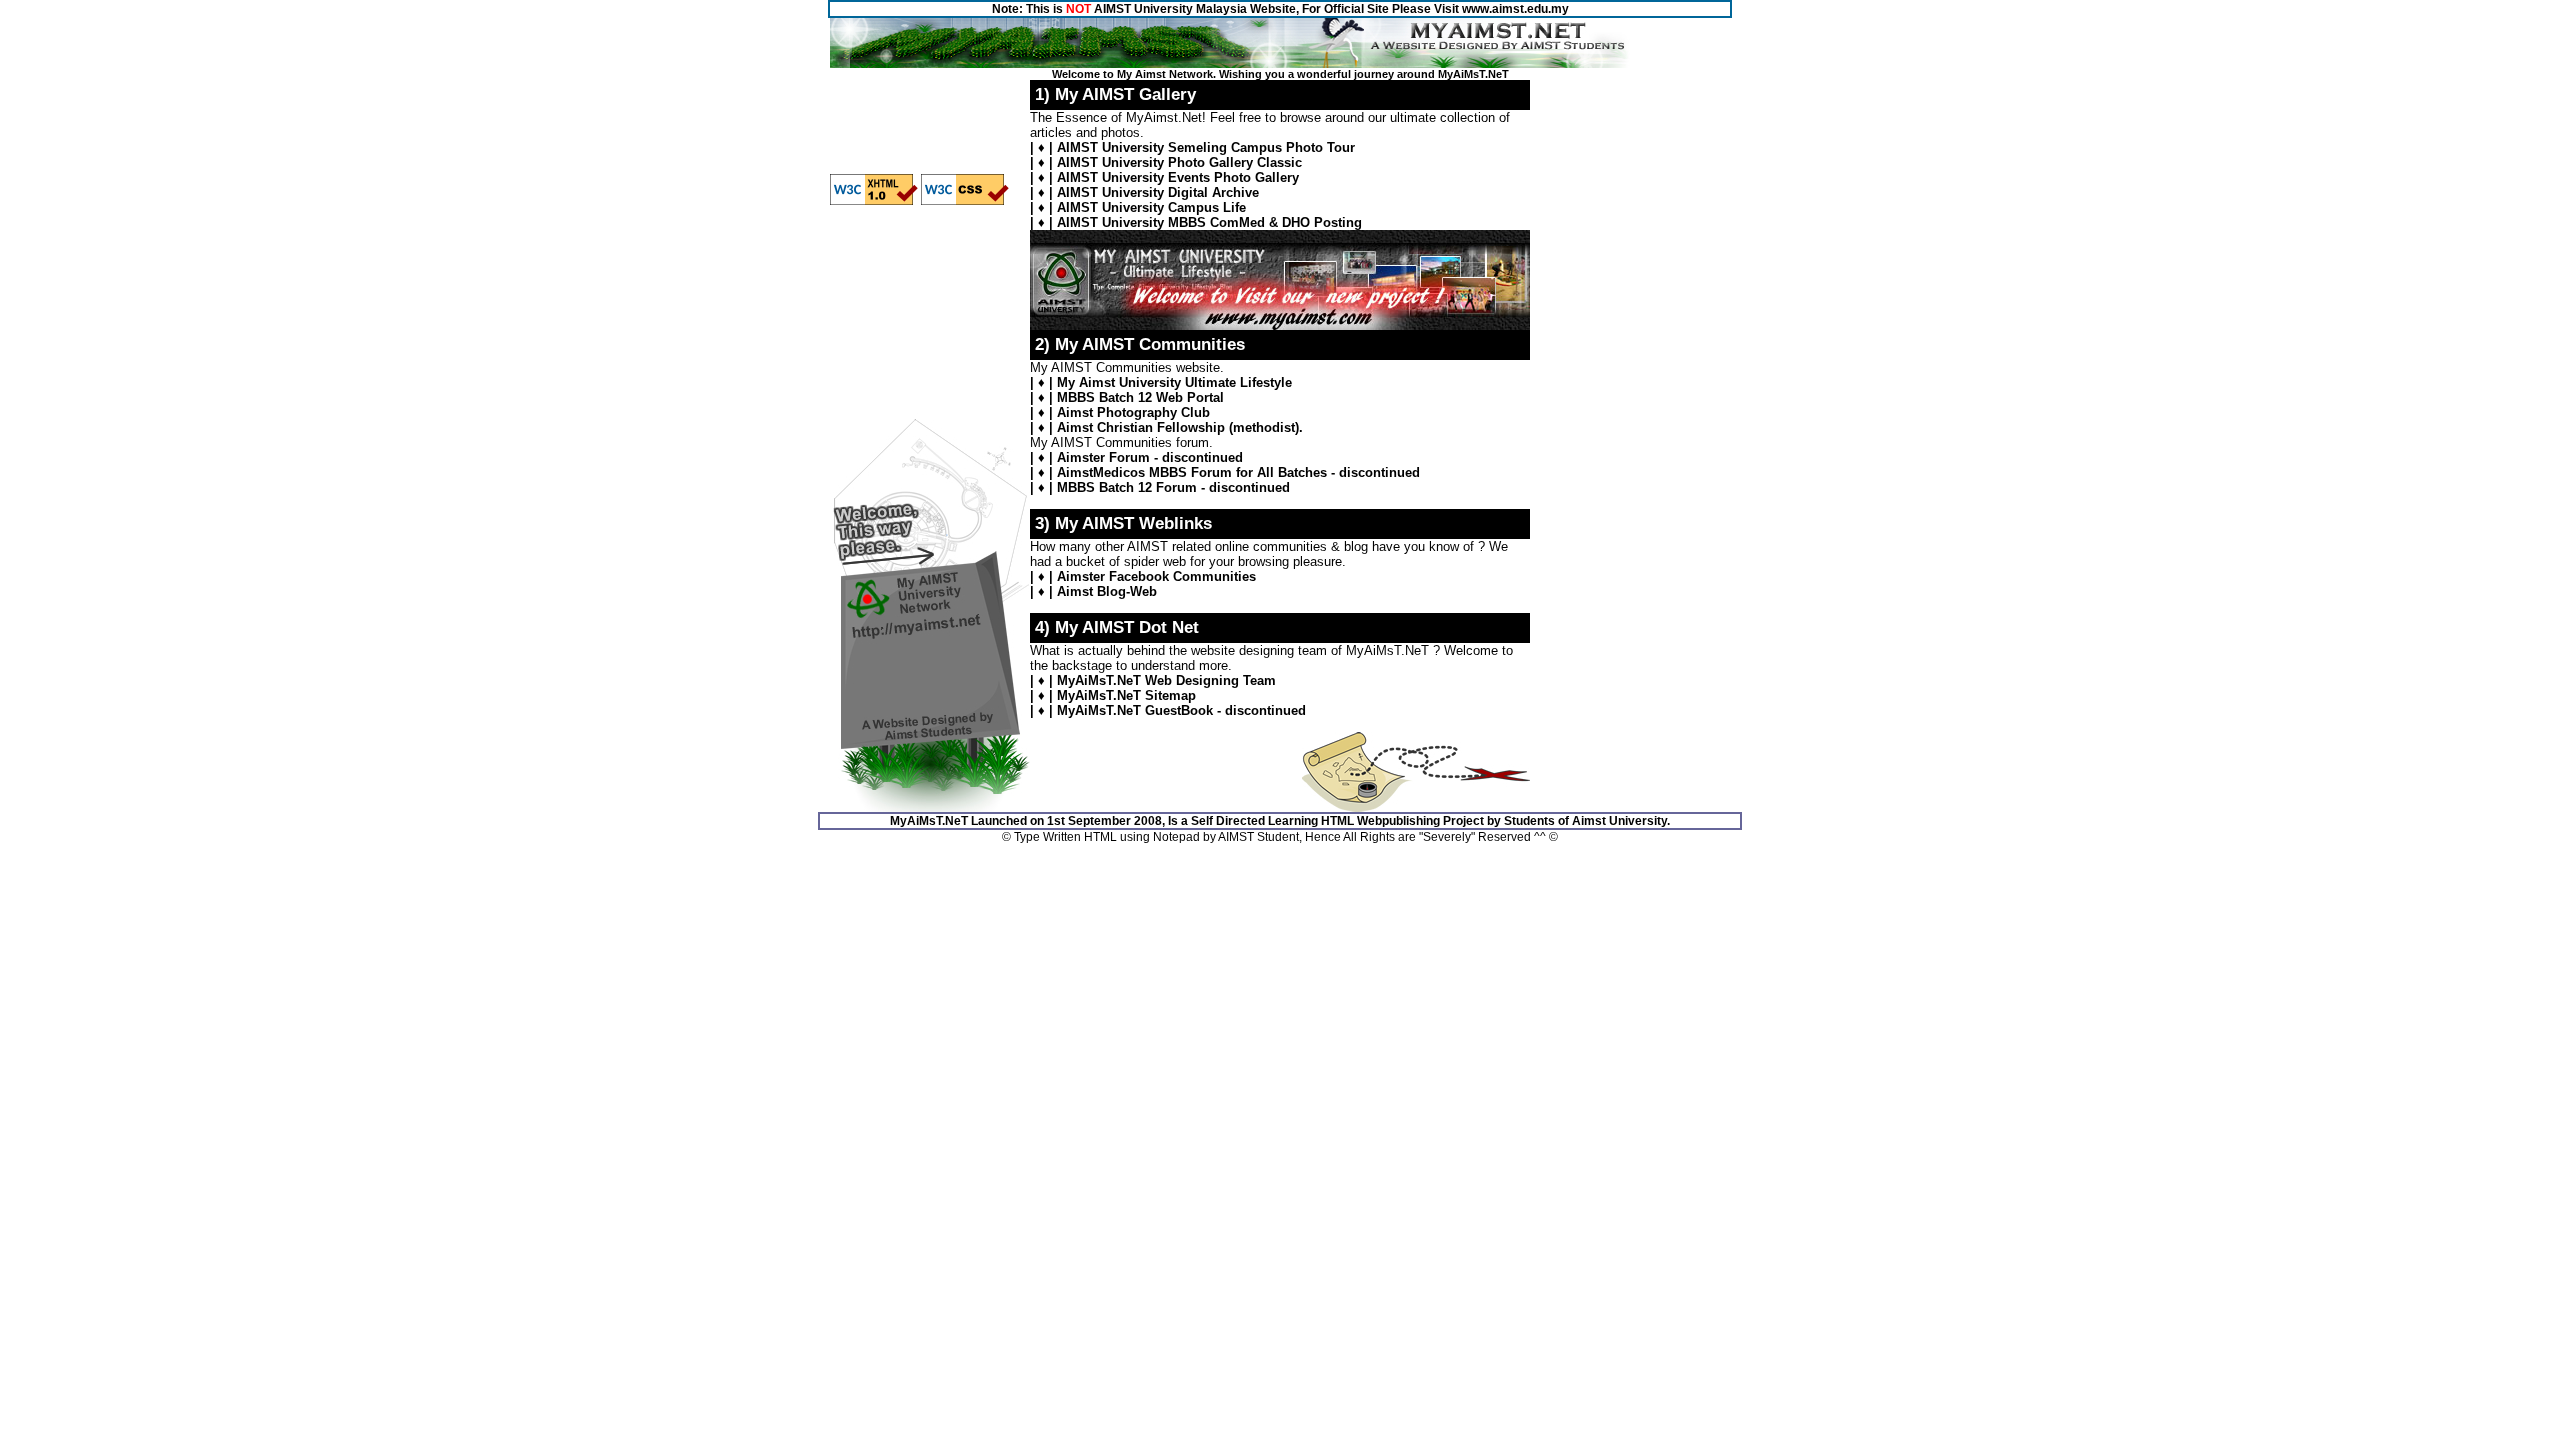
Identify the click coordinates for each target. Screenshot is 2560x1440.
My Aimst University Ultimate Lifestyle (1174, 382)
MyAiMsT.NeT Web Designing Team (1166, 680)
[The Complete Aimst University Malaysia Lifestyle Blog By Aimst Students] (1280, 326)
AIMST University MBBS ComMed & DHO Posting (1209, 222)
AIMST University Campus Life (1151, 207)
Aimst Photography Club (1133, 412)
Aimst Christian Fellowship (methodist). (1180, 427)
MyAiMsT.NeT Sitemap (1126, 695)
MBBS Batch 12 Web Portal (1140, 397)
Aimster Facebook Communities (1156, 576)
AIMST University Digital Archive (1158, 192)
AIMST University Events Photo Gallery (1178, 177)
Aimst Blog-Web (1107, 591)
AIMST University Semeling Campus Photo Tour (1206, 147)
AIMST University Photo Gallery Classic (1179, 162)
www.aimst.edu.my (1515, 9)
